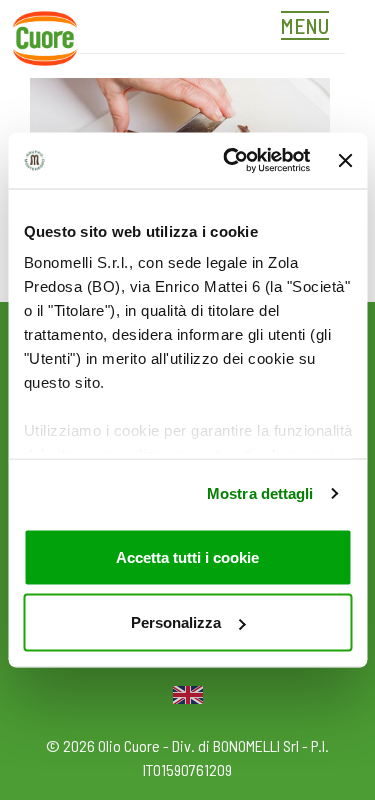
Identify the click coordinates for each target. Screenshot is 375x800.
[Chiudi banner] (345, 160)
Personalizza (176, 622)
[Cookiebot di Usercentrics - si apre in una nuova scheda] (231, 161)
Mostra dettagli (260, 493)
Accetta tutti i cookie (187, 556)
